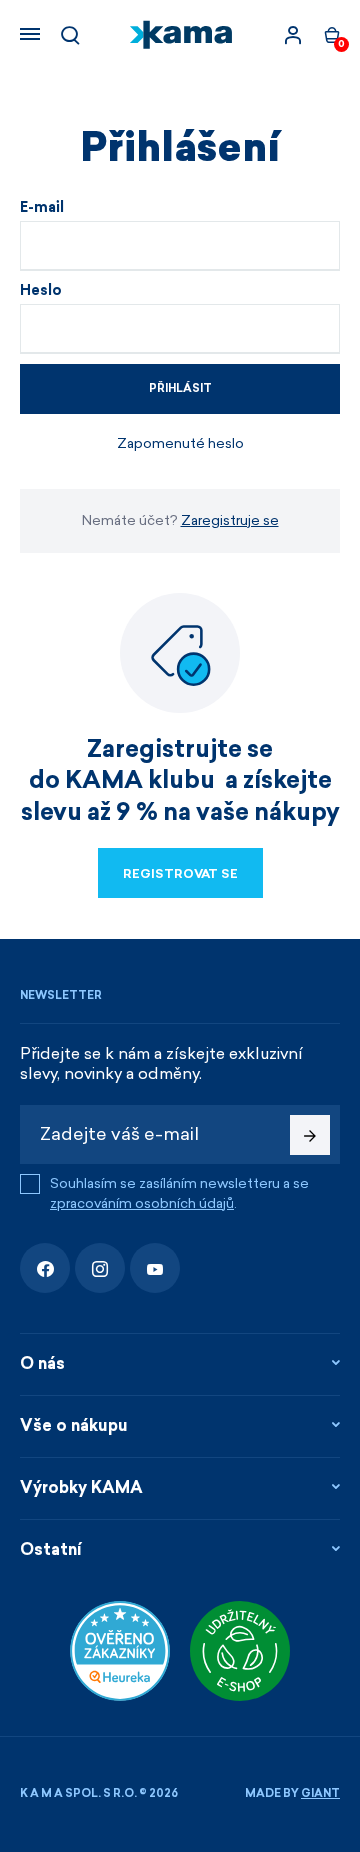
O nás (42, 1363)
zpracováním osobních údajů (142, 1203)
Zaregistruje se (230, 520)
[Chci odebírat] (310, 1135)
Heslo (41, 291)
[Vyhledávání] (70, 35)
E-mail (42, 208)
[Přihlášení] (293, 35)
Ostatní (51, 1549)
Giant (320, 1793)
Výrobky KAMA (81, 1487)
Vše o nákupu (74, 1425)
